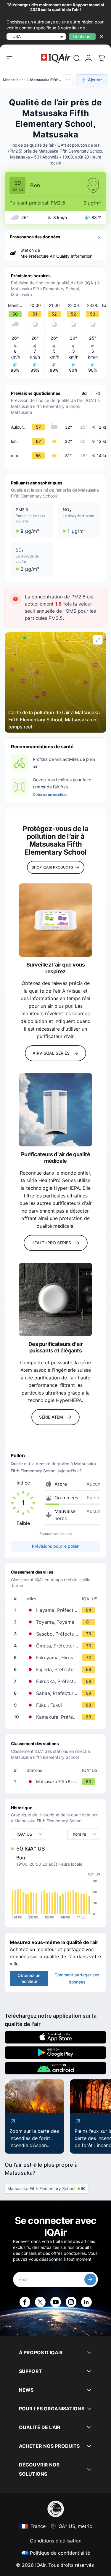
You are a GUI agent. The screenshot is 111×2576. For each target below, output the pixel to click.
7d (98, 393)
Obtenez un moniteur (50, 794)
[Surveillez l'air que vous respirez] (55, 920)
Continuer (82, 36)
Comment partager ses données (77, 1978)
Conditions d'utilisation (56, 2541)
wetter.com (62, 1534)
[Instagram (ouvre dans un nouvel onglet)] (71, 2302)
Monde (9, 80)
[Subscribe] (90, 2279)
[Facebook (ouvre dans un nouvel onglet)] (25, 2302)
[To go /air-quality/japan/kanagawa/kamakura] (57, 1717)
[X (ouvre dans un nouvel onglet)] (40, 2302)
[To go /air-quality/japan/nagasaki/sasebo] (57, 1634)
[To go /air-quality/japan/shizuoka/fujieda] (57, 1669)
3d (84, 393)
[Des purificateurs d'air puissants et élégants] (55, 1299)
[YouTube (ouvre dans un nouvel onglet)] (56, 2302)
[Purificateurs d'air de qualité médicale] (55, 1110)
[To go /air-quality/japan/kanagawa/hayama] (57, 1610)
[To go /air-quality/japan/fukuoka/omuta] (57, 1646)
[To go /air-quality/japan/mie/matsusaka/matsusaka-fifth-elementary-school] (57, 1782)
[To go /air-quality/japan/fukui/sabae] (57, 1693)
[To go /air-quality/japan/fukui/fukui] (57, 1705)
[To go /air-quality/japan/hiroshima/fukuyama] (57, 1658)
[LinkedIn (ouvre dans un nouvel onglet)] (86, 2302)
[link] (77, 58)
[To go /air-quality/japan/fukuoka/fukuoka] (57, 1681)
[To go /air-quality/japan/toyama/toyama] (57, 1622)
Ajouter (95, 80)
